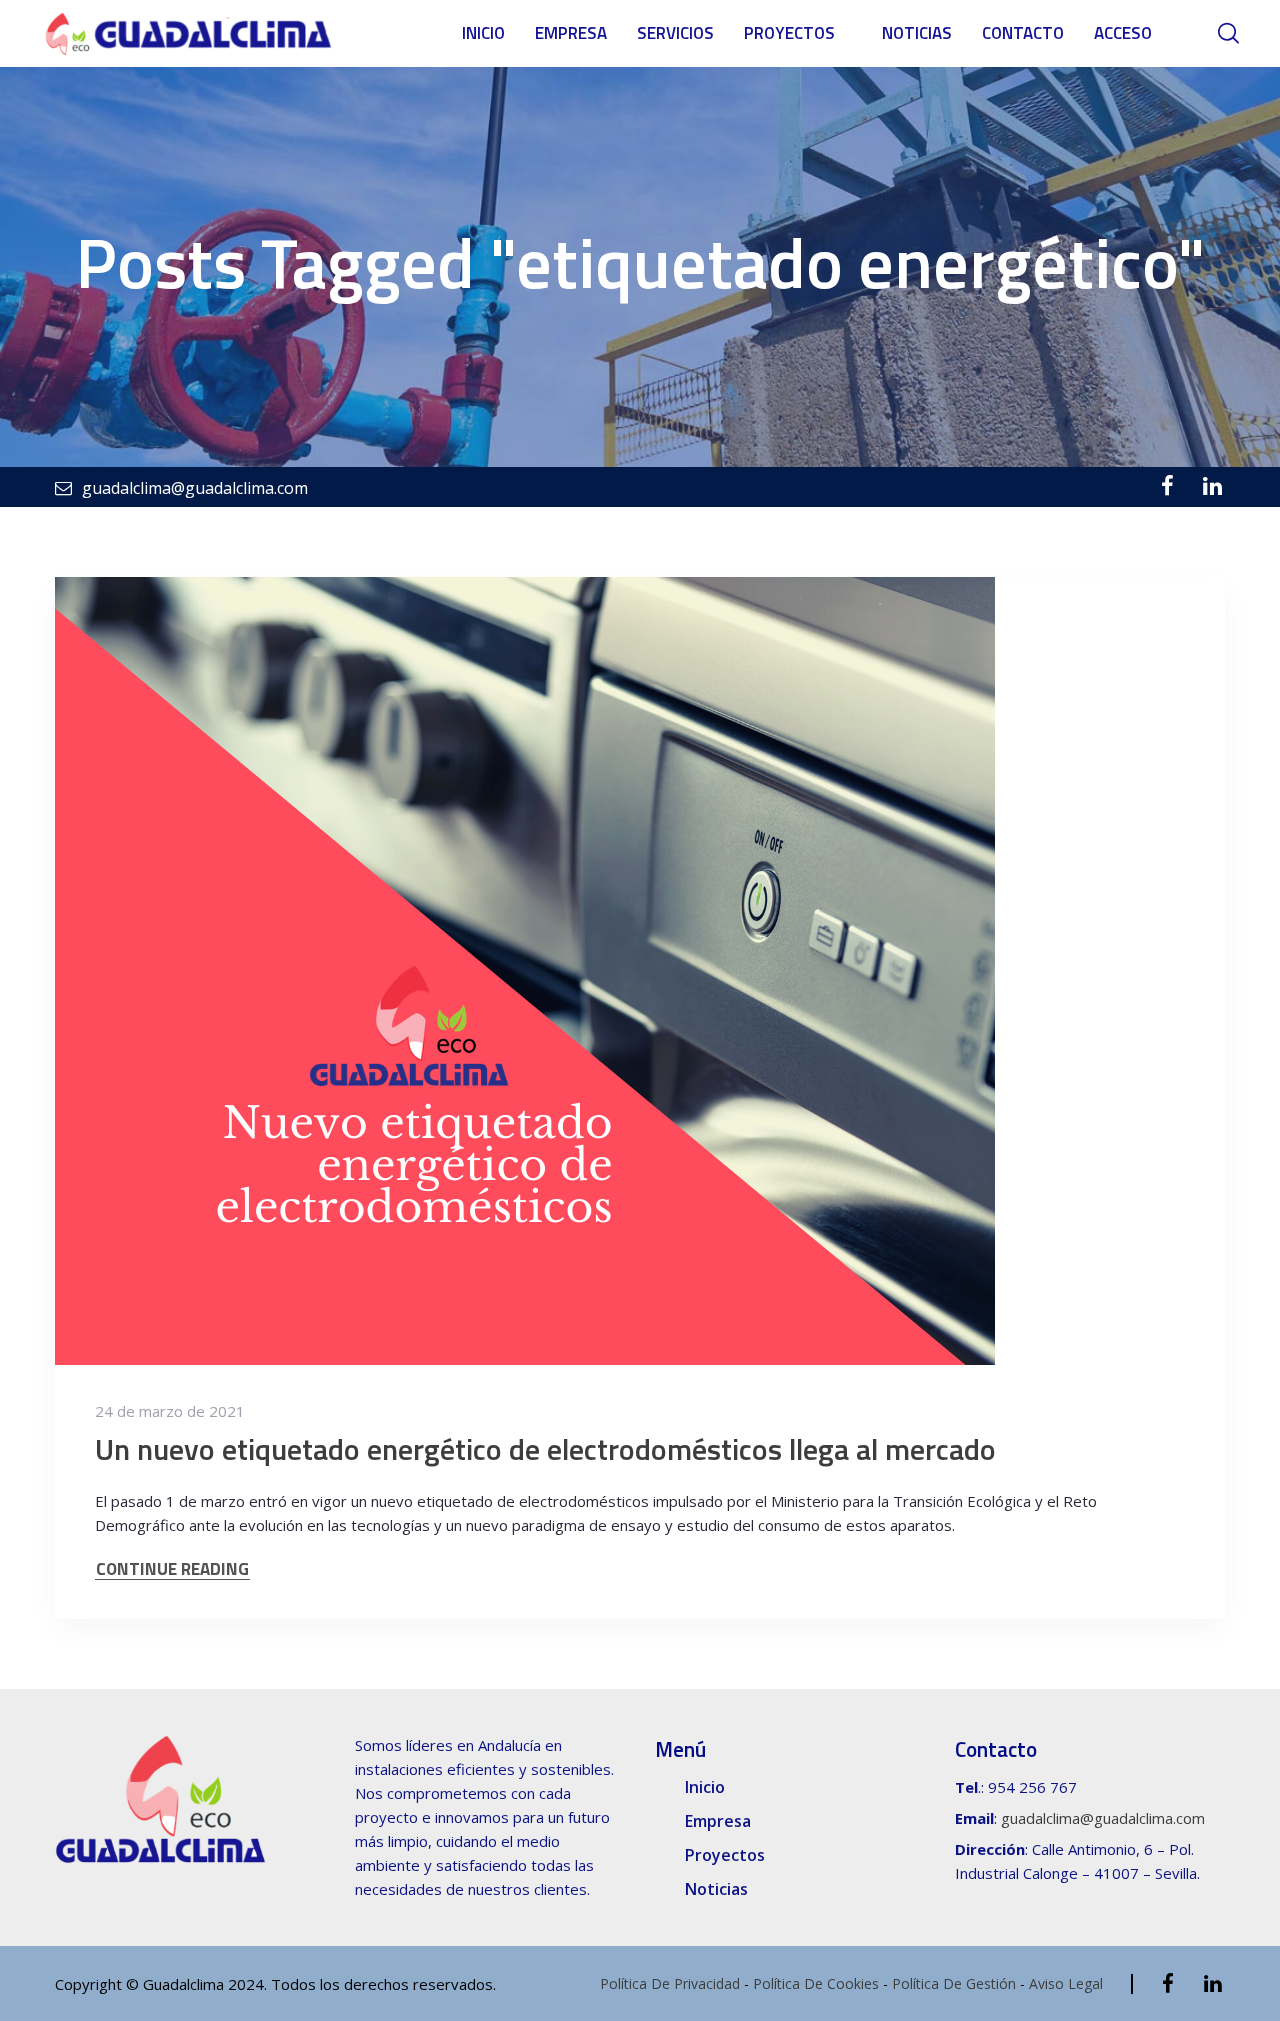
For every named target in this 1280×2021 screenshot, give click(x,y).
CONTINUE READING (172, 1569)
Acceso (1123, 33)
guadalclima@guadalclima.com (1103, 1818)
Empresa (571, 33)
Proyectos (789, 33)
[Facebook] (1167, 486)
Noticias (917, 33)
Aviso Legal (1066, 1983)
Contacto (1023, 33)
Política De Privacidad (670, 1983)
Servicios (675, 33)
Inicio (483, 33)
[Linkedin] (1212, 486)
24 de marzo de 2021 (170, 1411)
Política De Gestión (954, 1983)
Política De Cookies (816, 1983)
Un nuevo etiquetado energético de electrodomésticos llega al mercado (545, 1449)
